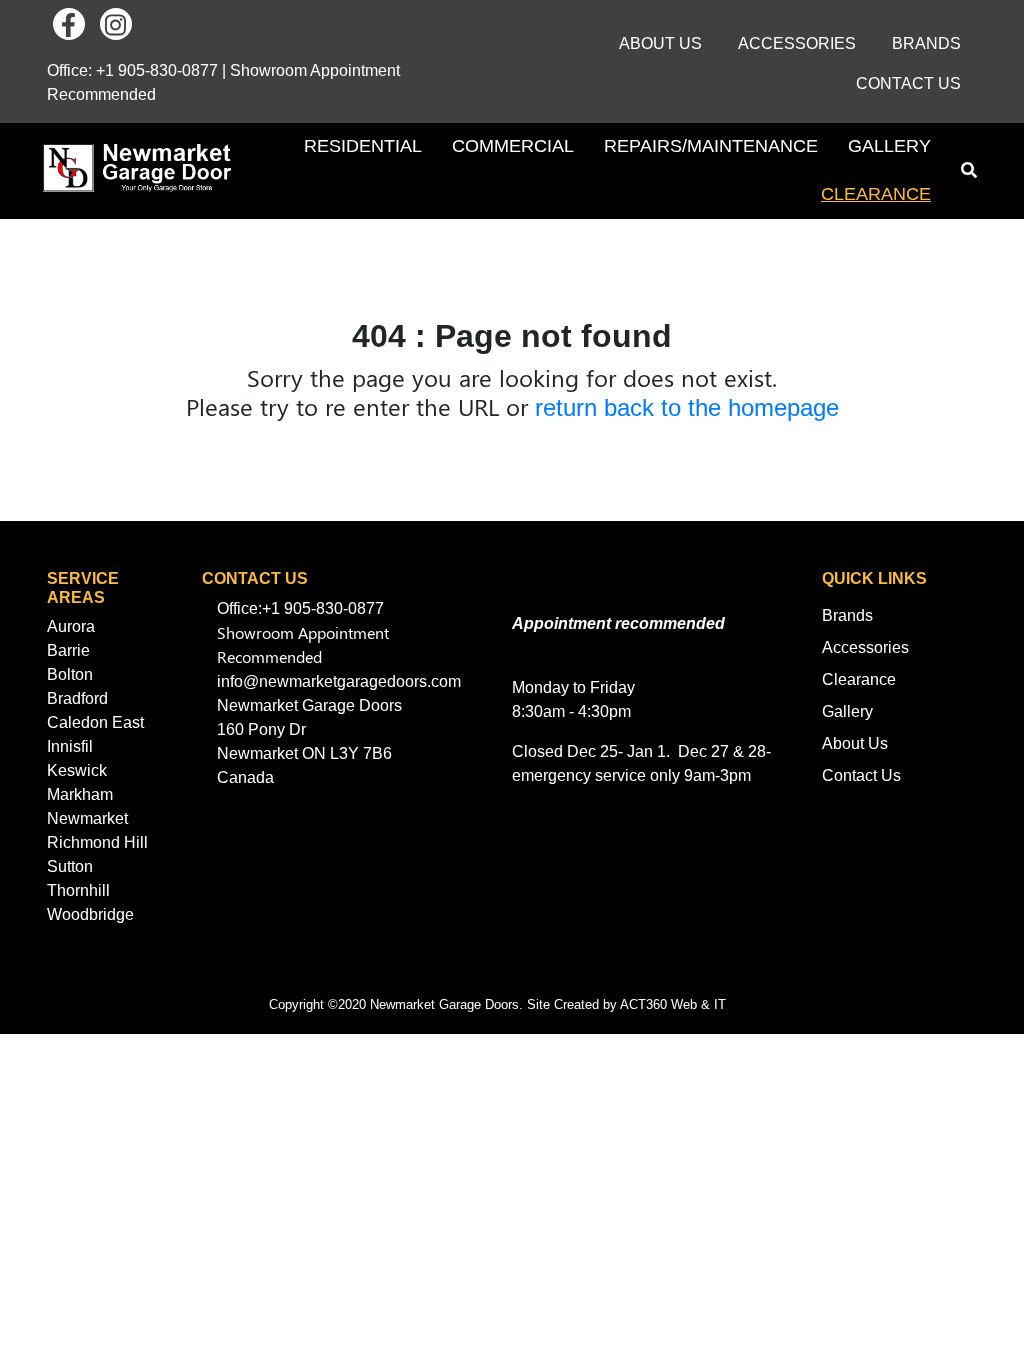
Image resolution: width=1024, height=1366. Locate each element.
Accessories (797, 43)
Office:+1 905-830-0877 (300, 608)
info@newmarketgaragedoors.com (339, 681)
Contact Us (908, 83)
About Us (660, 43)
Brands (926, 43)
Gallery (889, 146)
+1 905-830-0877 (157, 70)
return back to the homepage (687, 407)
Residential (363, 146)
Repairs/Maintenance (711, 146)
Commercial (513, 146)
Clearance (876, 194)
